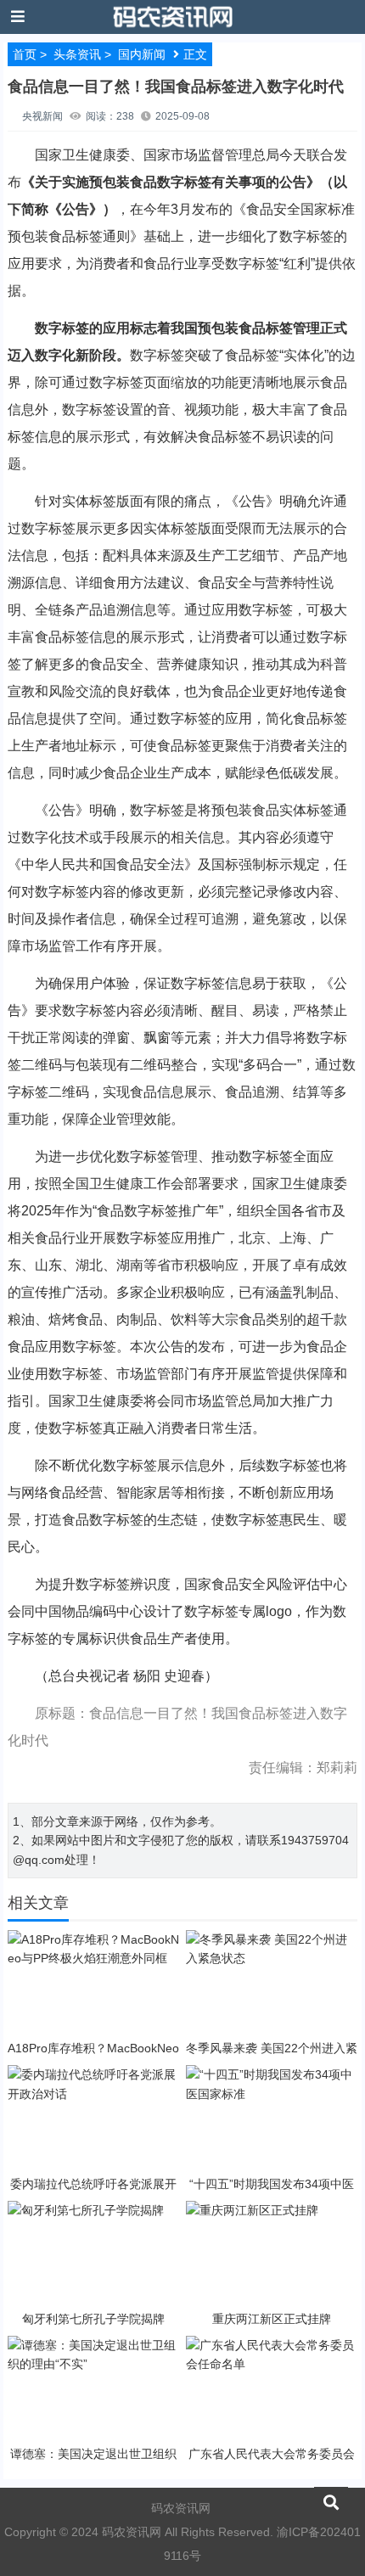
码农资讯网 (181, 2508)
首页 (25, 54)
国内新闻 (142, 54)
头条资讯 (77, 54)
